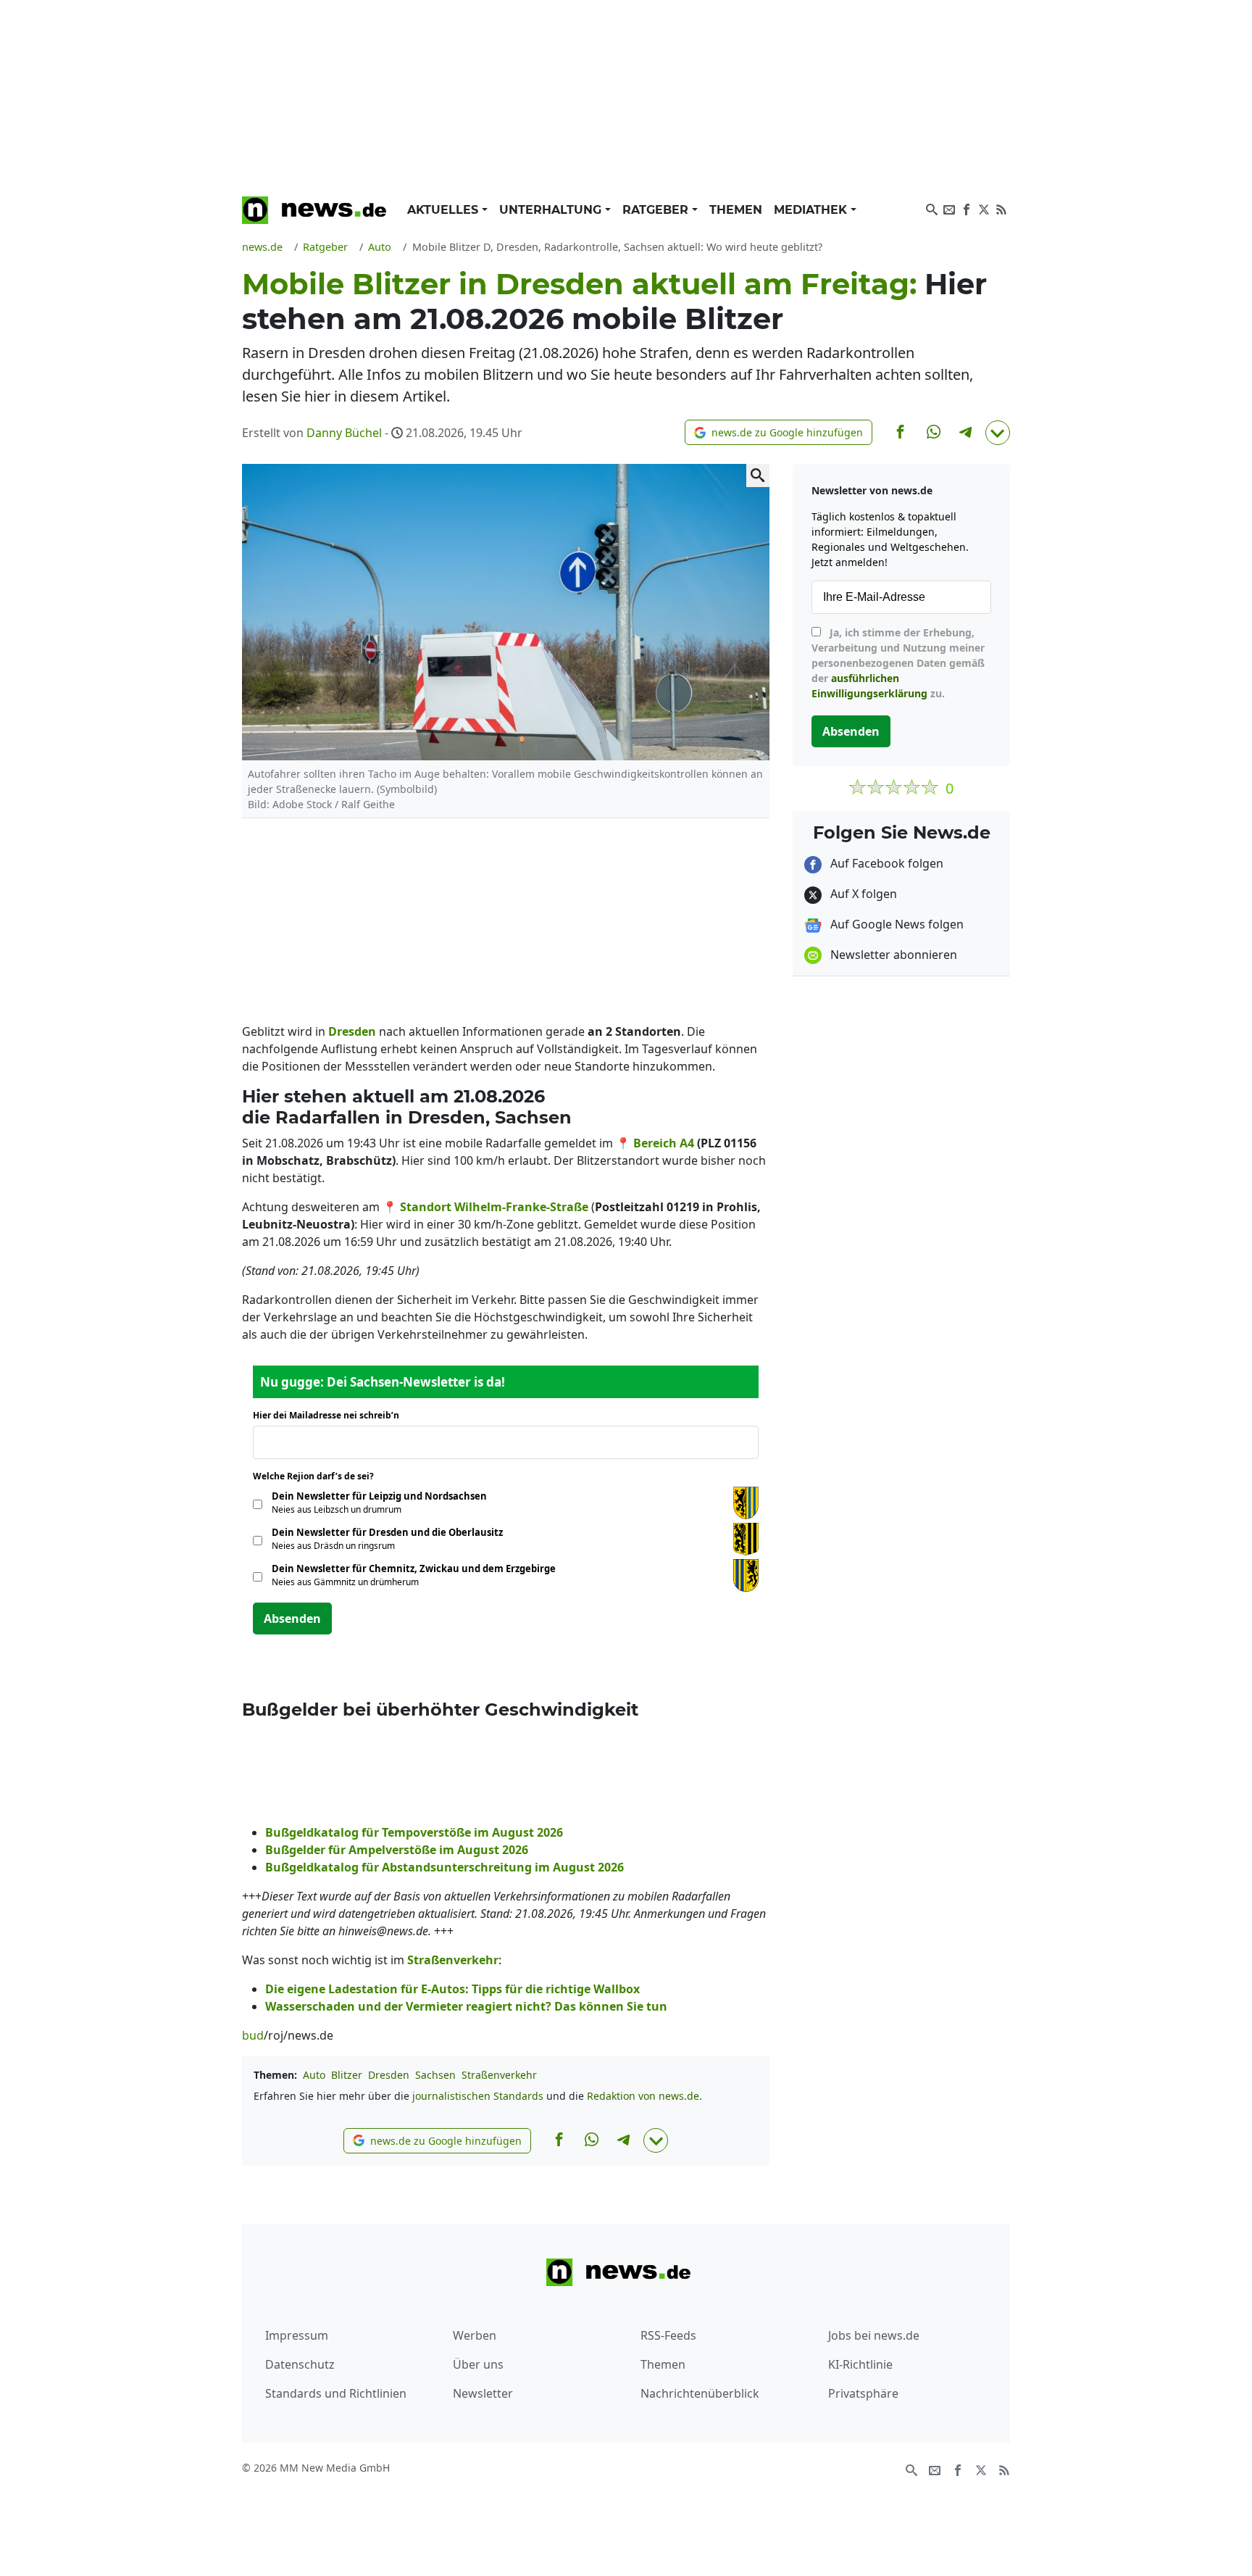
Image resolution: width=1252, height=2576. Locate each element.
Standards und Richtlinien (336, 2393)
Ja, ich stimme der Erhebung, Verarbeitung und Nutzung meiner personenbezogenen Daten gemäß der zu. (898, 663)
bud (253, 2035)
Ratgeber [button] (657, 210)
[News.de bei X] (984, 208)
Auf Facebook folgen (885, 863)
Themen (736, 210)
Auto (314, 2075)
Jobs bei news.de (874, 2335)
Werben (475, 2335)
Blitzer (347, 2075)
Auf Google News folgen (896, 924)
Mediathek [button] (812, 210)
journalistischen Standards (478, 2096)
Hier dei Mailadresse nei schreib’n (330, 1415)
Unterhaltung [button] (552, 210)
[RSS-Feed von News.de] (1001, 208)
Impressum (297, 2335)
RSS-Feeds (668, 2335)
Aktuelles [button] (445, 210)
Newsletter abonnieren (892, 955)
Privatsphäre (863, 2393)
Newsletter (483, 2393)
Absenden (292, 1619)
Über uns (478, 2364)
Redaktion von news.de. (644, 2096)
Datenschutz (300, 2364)
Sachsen (435, 2075)
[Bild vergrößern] (758, 475)
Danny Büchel (344, 433)
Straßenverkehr (499, 2075)
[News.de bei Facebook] (967, 208)
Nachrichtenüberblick (700, 2393)
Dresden (389, 2075)
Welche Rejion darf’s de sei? (318, 1476)
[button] (779, 432)
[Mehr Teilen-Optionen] (998, 433)
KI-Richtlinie (860, 2364)
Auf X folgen (862, 894)
